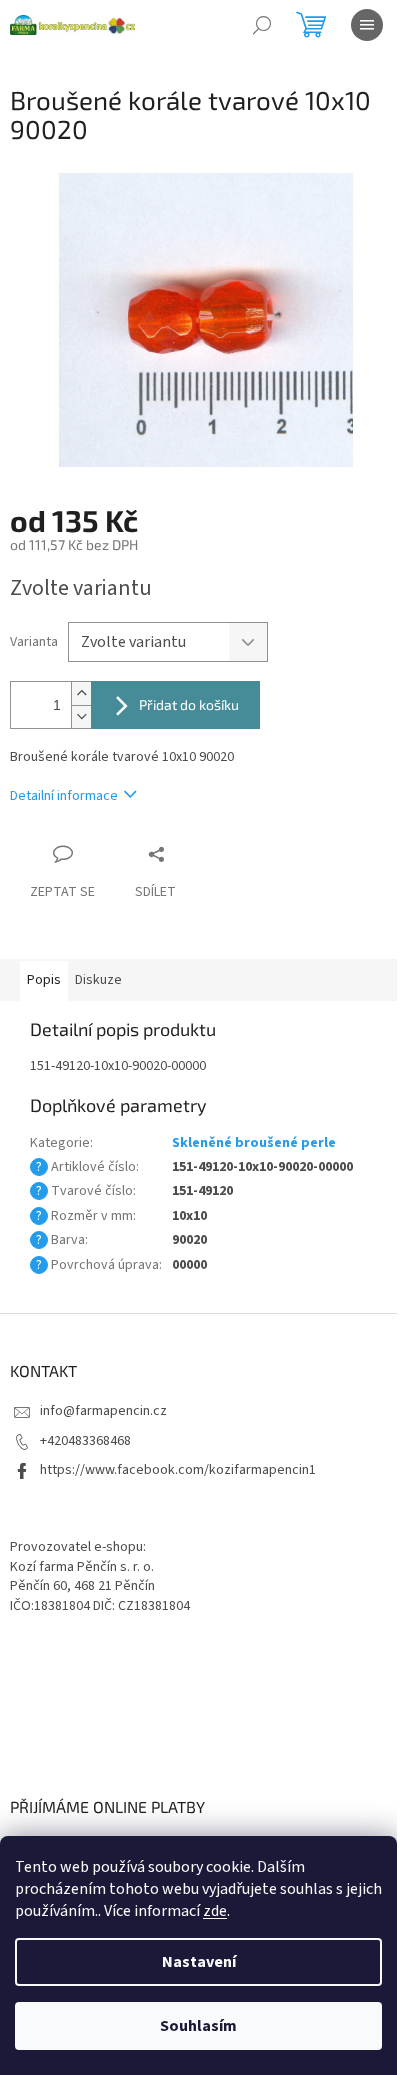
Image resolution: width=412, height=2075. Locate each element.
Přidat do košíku (189, 704)
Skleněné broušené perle (254, 1143)
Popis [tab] (44, 980)
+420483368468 (85, 1441)
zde (215, 1911)
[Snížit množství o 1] (81, 716)
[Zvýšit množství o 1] (81, 693)
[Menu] (367, 25)
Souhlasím (198, 2026)
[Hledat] (262, 25)
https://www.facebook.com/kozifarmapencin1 (178, 1470)
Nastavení (199, 1962)
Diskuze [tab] (98, 980)
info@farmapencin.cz (103, 1411)
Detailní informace (64, 796)
